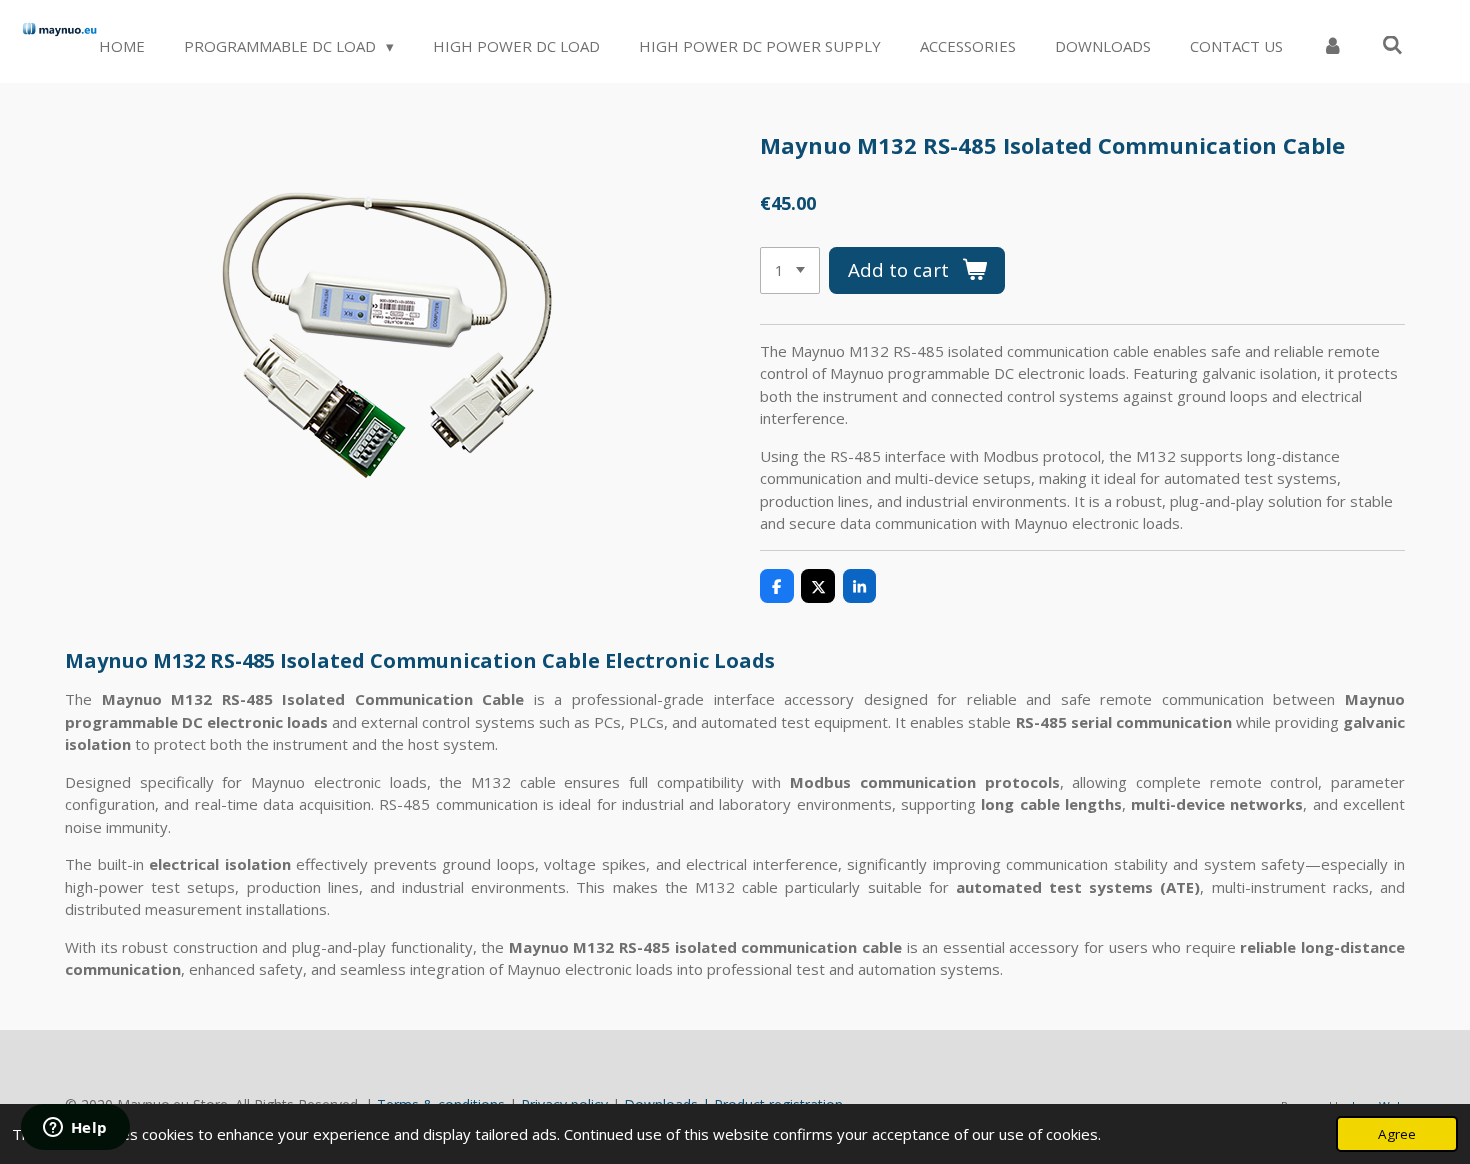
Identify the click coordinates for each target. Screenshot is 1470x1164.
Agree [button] (1397, 1134)
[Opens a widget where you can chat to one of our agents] (75, 1129)
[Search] (1392, 45)
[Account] (1332, 46)
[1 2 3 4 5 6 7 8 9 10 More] (790, 270)
